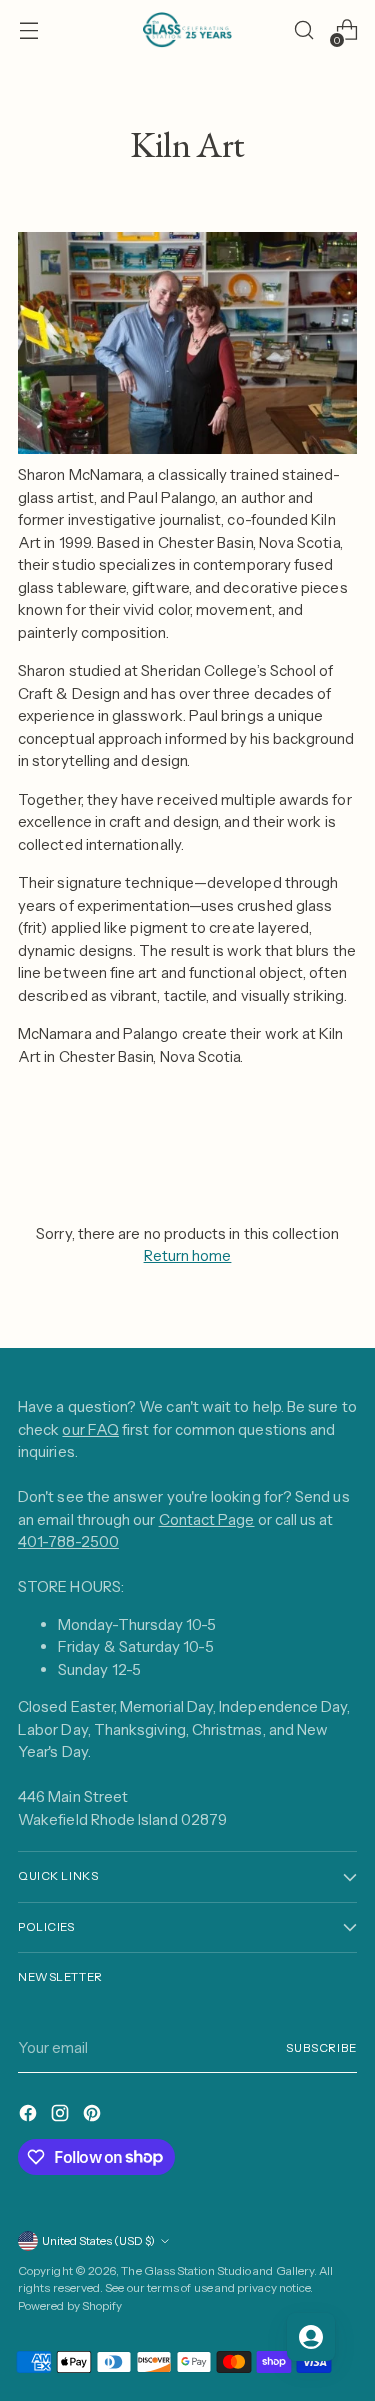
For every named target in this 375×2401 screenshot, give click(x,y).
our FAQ (90, 1429)
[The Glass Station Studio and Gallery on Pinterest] (94, 2116)
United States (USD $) (98, 2241)
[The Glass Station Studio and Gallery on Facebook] (30, 2116)
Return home (188, 1255)
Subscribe (321, 2048)
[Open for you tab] (311, 2337)
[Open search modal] (303, 30)
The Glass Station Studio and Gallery (217, 2271)
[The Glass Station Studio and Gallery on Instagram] (62, 2116)
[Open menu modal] (28, 30)
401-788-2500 (68, 1541)
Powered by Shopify (70, 2306)
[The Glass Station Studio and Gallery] (188, 30)
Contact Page (207, 1519)
